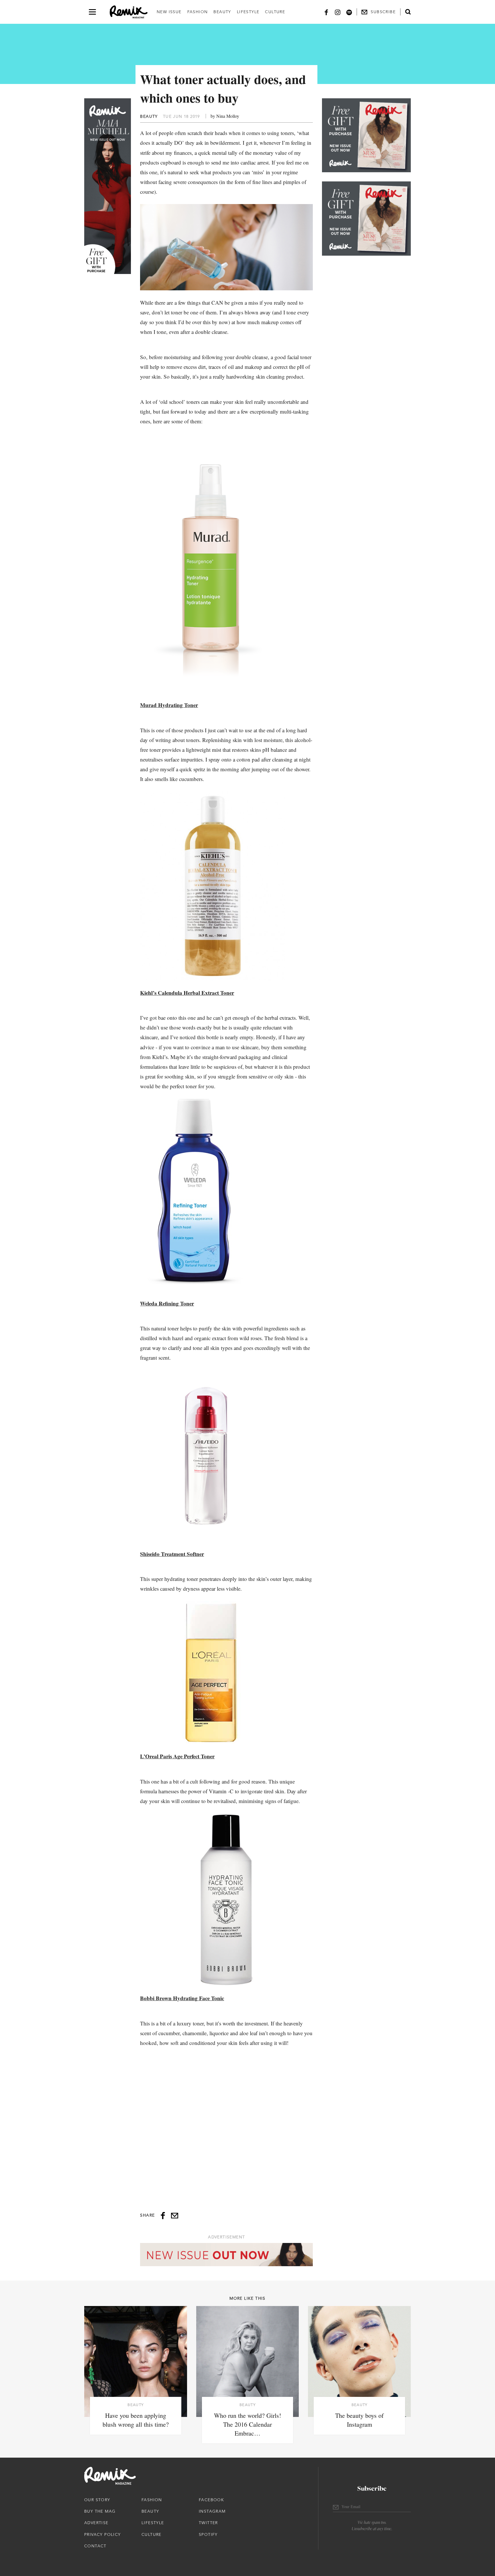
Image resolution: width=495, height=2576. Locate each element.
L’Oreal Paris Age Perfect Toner (177, 1756)
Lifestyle (248, 12)
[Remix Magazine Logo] (129, 12)
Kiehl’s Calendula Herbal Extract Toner (187, 993)
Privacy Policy (103, 2534)
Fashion (198, 12)
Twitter (208, 2523)
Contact (95, 2546)
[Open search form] (408, 12)
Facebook (211, 2500)
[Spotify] (349, 12)
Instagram (212, 2511)
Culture (275, 12)
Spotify (208, 2534)
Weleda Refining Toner (167, 1303)
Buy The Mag (100, 2511)
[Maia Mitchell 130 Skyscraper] (108, 186)
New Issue (169, 12)
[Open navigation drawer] (92, 12)
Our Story (97, 2500)
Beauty (222, 12)
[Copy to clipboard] (175, 2216)
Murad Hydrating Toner (169, 705)
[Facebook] (326, 12)
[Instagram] (338, 12)
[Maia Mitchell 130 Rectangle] (366, 135)
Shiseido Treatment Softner (172, 1554)
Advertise (96, 2523)
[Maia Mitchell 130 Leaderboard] (226, 2255)
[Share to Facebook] (163, 2216)
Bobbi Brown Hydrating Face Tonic (182, 1998)
